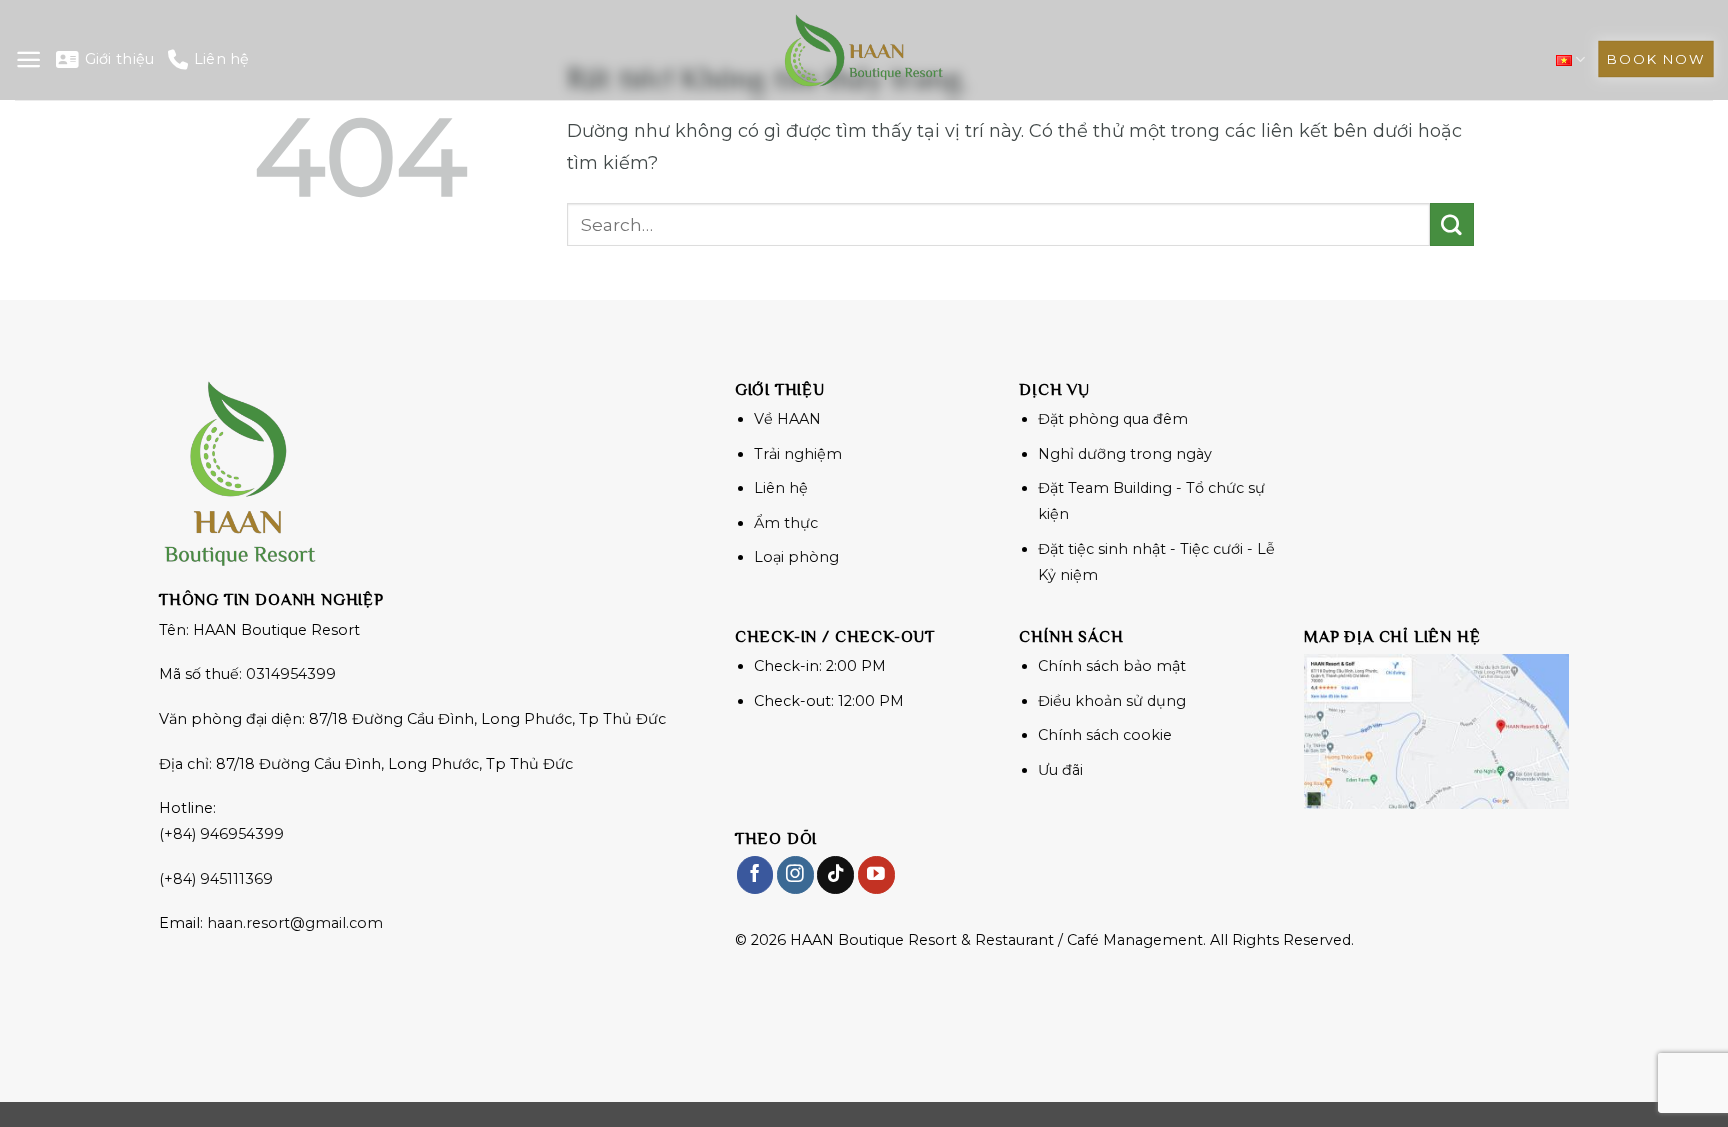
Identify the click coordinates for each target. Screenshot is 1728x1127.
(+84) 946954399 (221, 834)
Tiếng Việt (1570, 59)
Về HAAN (787, 419)
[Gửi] (1452, 225)
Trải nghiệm (798, 454)
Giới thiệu (119, 59)
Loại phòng (796, 557)
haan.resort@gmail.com (295, 923)
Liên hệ (221, 59)
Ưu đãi (1060, 770)
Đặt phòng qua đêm (1113, 419)
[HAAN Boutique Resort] (864, 50)
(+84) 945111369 (216, 879)
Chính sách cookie (1105, 735)
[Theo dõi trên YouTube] (876, 874)
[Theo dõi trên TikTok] (835, 874)
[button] (28, 59)
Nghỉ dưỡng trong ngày (1125, 454)
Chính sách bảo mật (1112, 666)
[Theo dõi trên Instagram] (795, 874)
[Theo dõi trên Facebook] (755, 874)
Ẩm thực (786, 523)
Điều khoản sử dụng (1112, 701)
